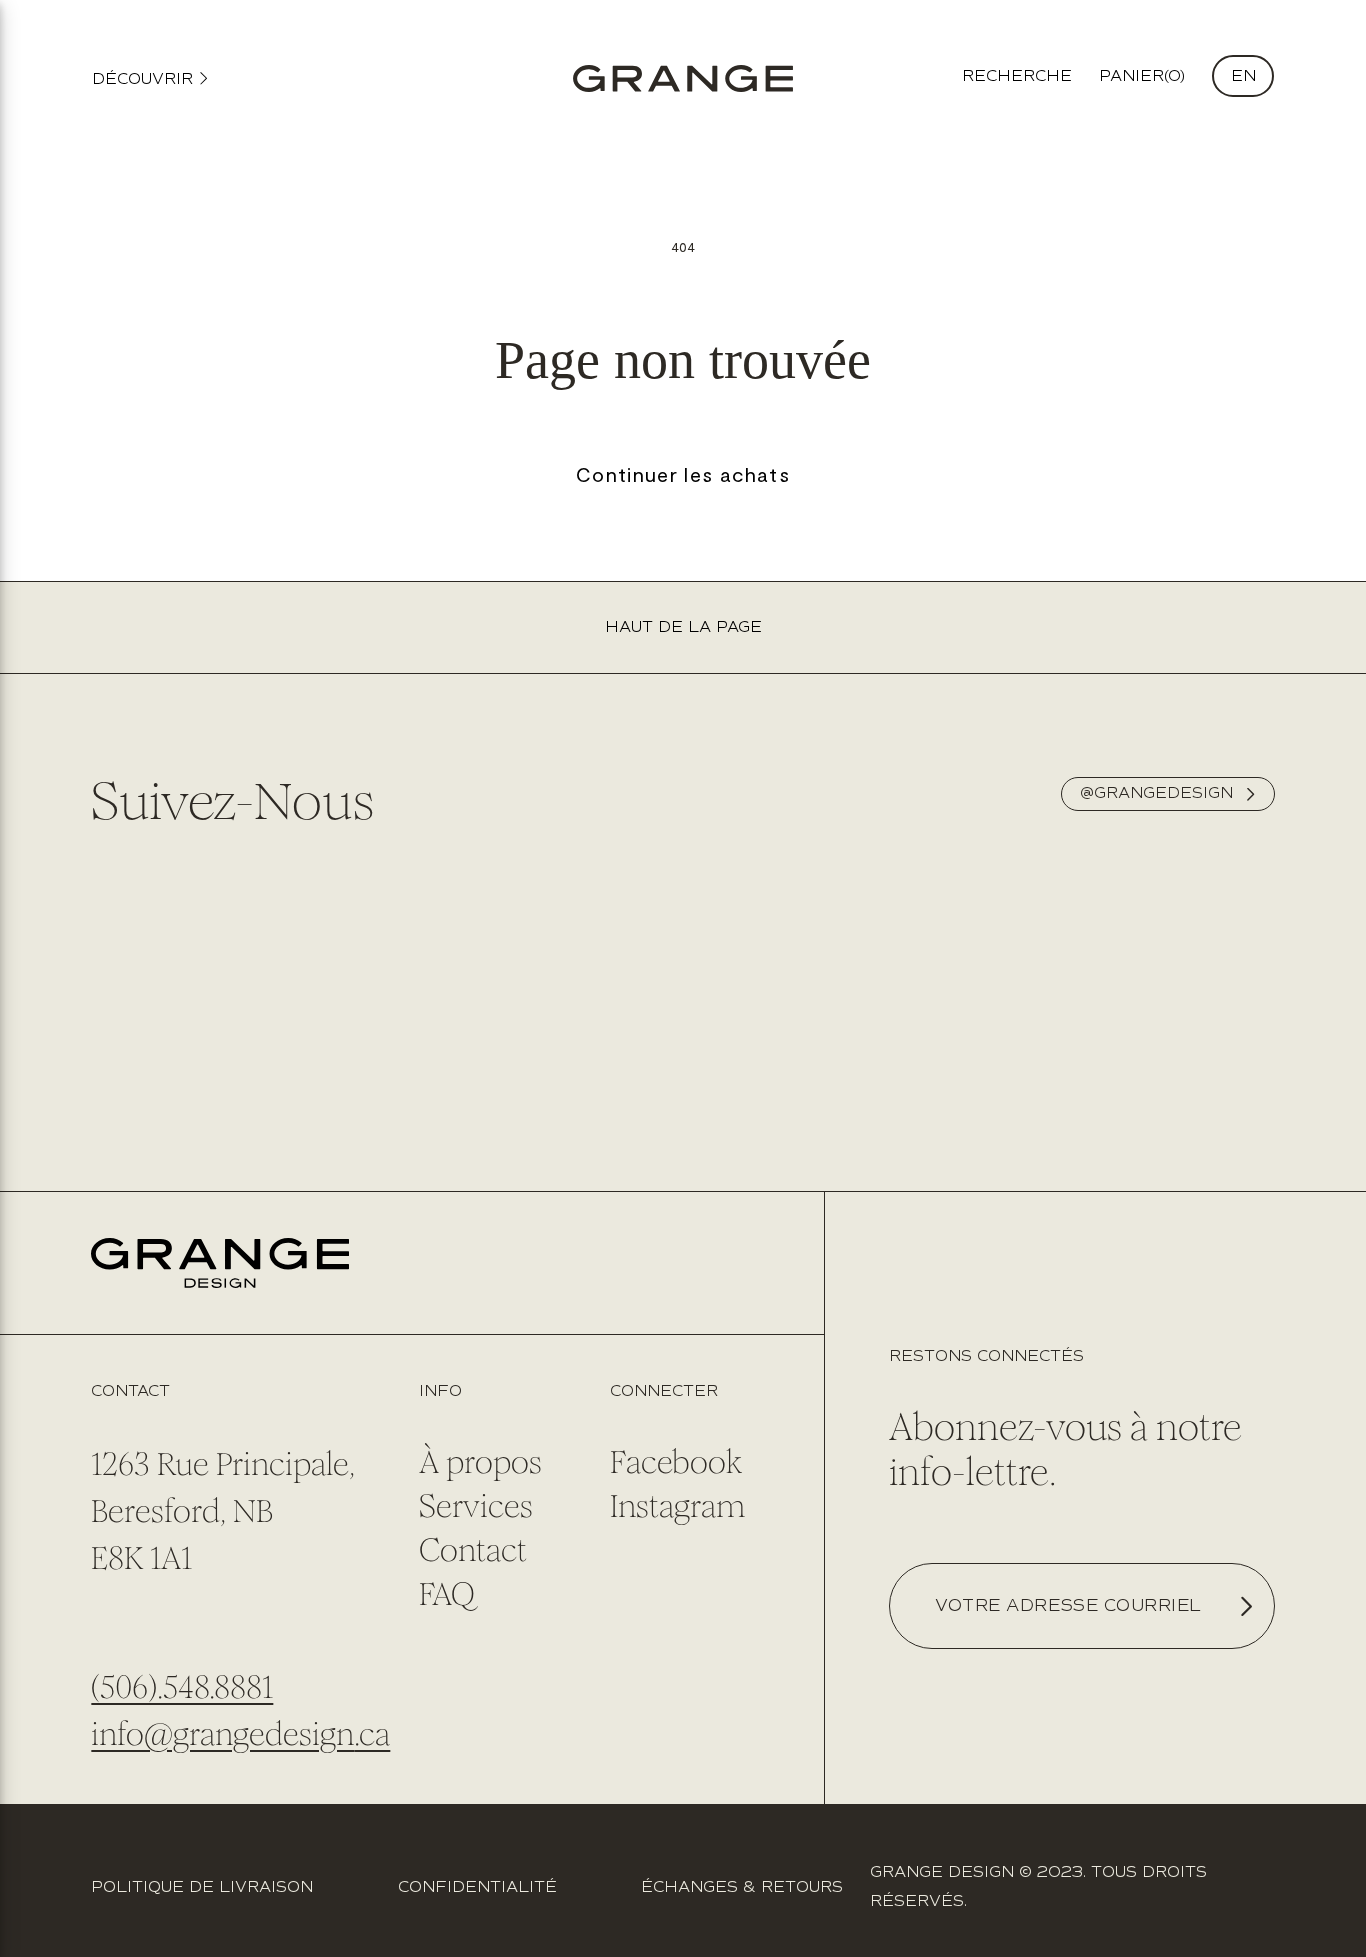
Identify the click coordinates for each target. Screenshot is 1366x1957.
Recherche (1017, 76)
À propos (480, 1462)
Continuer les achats (683, 474)
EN (1243, 76)
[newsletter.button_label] (1245, 1606)
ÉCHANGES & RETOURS (742, 1887)
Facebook (676, 1462)
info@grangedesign (222, 1734)
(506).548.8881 (182, 1687)
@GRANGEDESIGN (1156, 793)
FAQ (447, 1594)
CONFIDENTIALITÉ (477, 1887)
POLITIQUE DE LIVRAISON (202, 1887)
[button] (1142, 76)
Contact (473, 1550)
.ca (372, 1734)
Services (476, 1506)
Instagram (677, 1506)
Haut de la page (683, 627)
